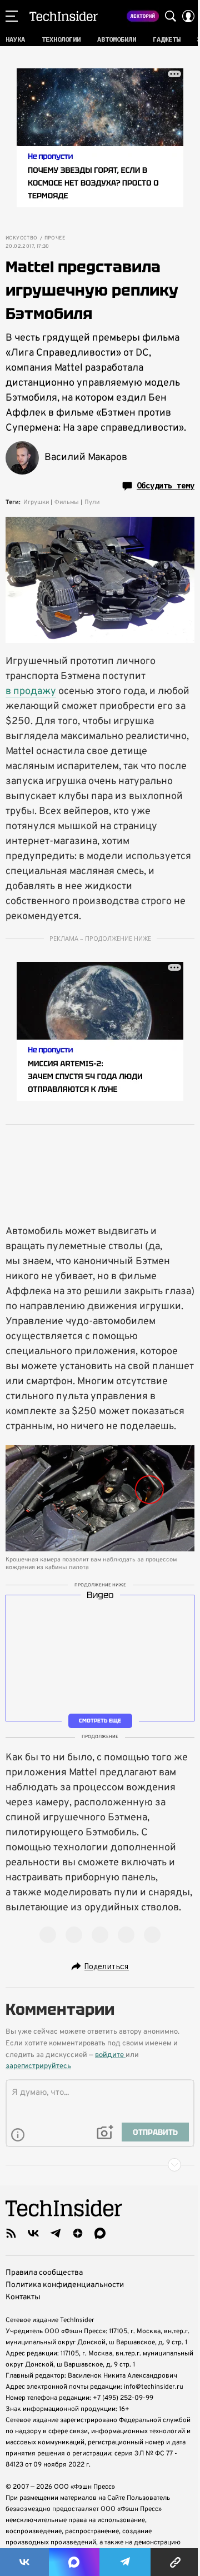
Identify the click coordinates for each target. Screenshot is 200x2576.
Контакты (23, 2297)
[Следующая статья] (100, 2165)
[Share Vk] (24, 2562)
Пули (92, 502)
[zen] (78, 2233)
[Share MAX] (74, 2562)
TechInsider (64, 16)
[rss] (11, 2233)
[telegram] (56, 2233)
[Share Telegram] (125, 2562)
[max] (100, 2233)
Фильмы (67, 502)
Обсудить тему (166, 486)
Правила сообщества (44, 2273)
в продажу (31, 692)
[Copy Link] (175, 2562)
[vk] (33, 2233)
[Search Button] (171, 16)
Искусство (22, 238)
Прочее (55, 238)
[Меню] (12, 16)
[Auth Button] (188, 16)
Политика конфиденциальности (65, 2285)
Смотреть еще (100, 1721)
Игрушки (36, 502)
